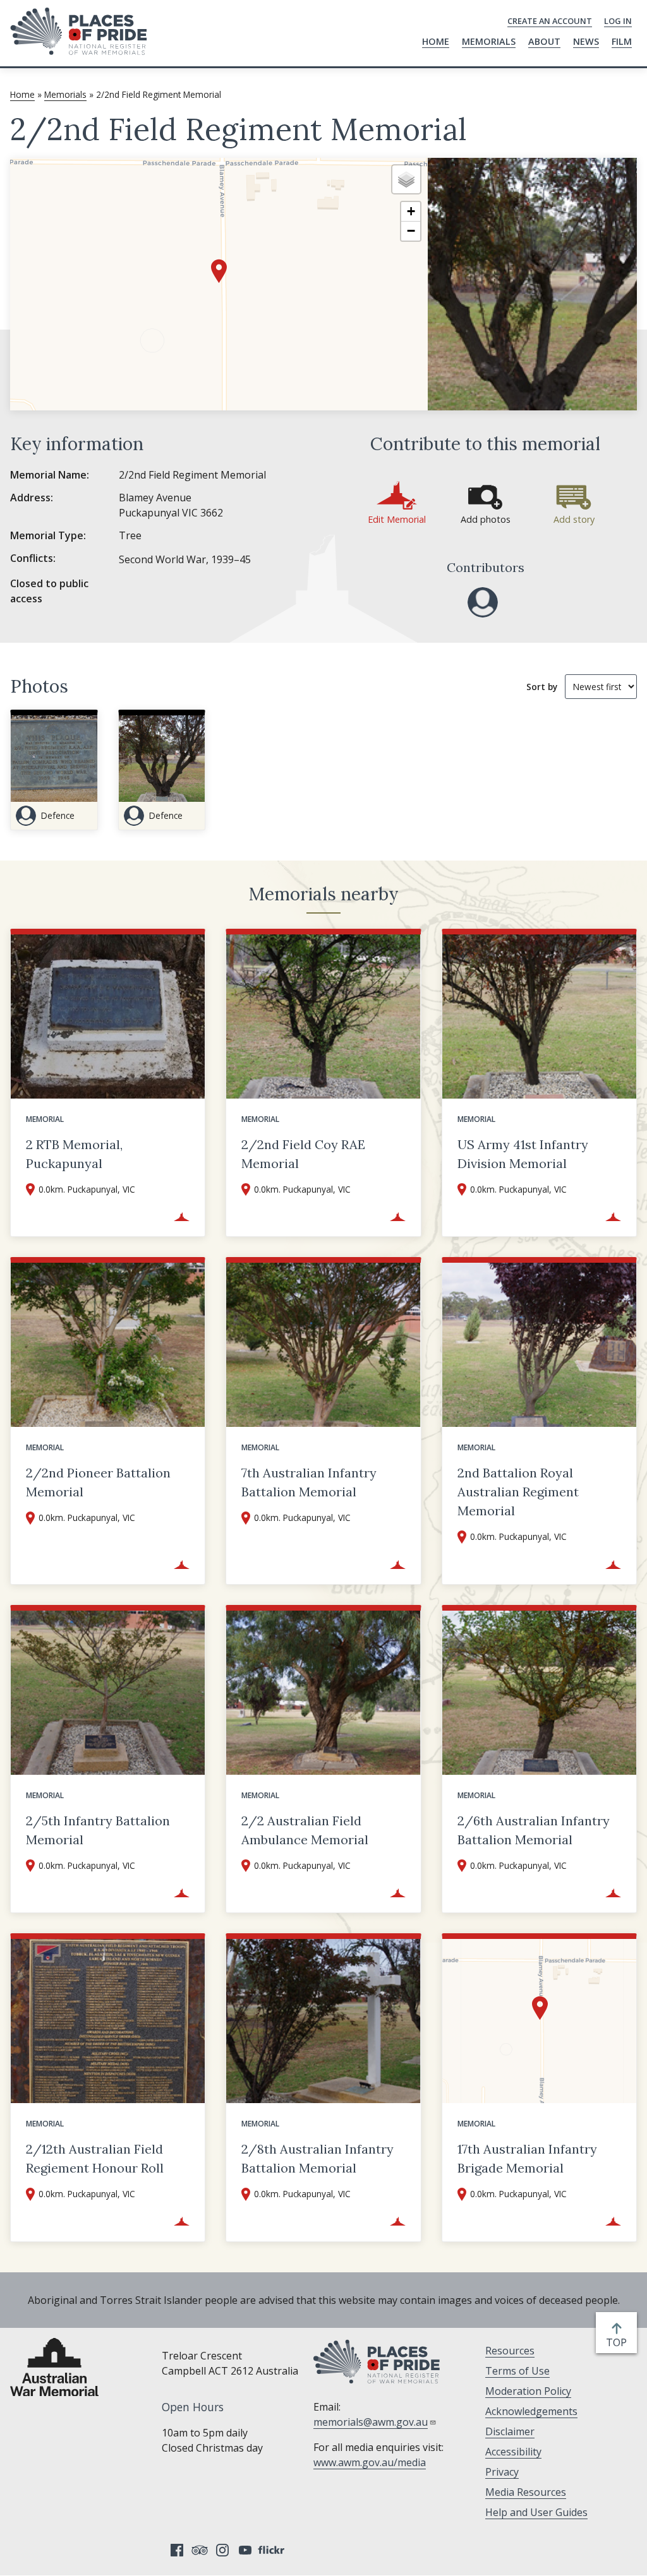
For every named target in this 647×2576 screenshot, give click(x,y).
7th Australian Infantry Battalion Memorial (309, 1482)
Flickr (273, 2550)
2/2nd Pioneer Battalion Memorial (98, 1482)
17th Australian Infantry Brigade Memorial (527, 2158)
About (544, 41)
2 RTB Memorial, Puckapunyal (74, 1154)
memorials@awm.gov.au (371, 2422)
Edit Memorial (397, 519)
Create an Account (550, 21)
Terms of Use (517, 2371)
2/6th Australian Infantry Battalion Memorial (534, 1830)
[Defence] (483, 602)
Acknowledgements (531, 2411)
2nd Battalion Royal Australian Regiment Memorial (518, 1492)
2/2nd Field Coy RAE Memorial (303, 1154)
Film (622, 41)
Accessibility (513, 2452)
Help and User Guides (536, 2512)
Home (436, 41)
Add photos (486, 519)
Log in (618, 21)
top (619, 2343)
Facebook (177, 2550)
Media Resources (526, 2492)
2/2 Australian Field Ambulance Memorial (305, 1830)
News (586, 41)
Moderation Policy (528, 2391)
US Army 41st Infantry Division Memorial (523, 1154)
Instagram (222, 2550)
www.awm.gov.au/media (370, 2462)
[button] (219, 271)
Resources (510, 2351)
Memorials (489, 41)
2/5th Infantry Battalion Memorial (98, 1830)
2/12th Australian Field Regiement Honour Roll (95, 2158)
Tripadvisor (200, 2550)
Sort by (542, 687)
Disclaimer (510, 2431)
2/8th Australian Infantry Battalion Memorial (317, 2158)
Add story (574, 519)
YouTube (245, 2550)
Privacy (502, 2472)
